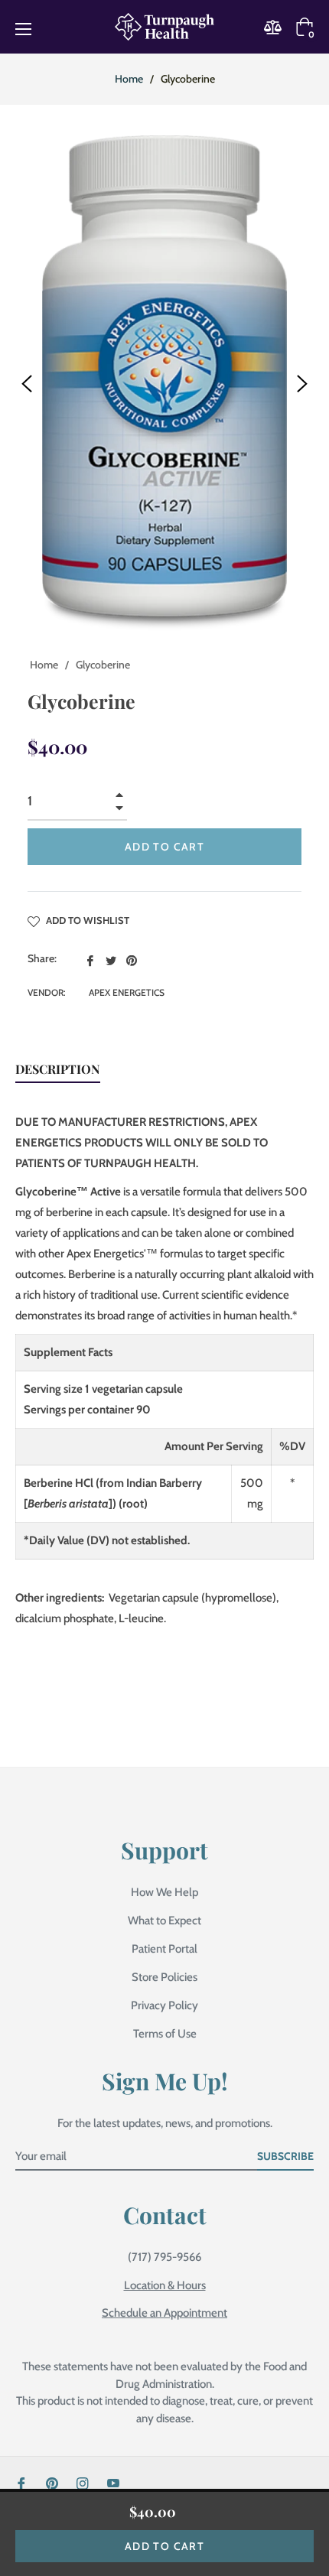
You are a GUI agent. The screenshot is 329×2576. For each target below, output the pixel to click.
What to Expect (164, 1921)
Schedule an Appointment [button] (164, 2313)
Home (129, 79)
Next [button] (302, 384)
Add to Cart (164, 2546)
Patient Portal (164, 1949)
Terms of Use (165, 2034)
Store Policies (164, 1977)
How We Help (164, 1892)
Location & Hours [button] (165, 2285)
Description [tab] (58, 1069)
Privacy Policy (164, 2005)
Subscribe (285, 2156)
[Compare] (278, 27)
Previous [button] (27, 384)
